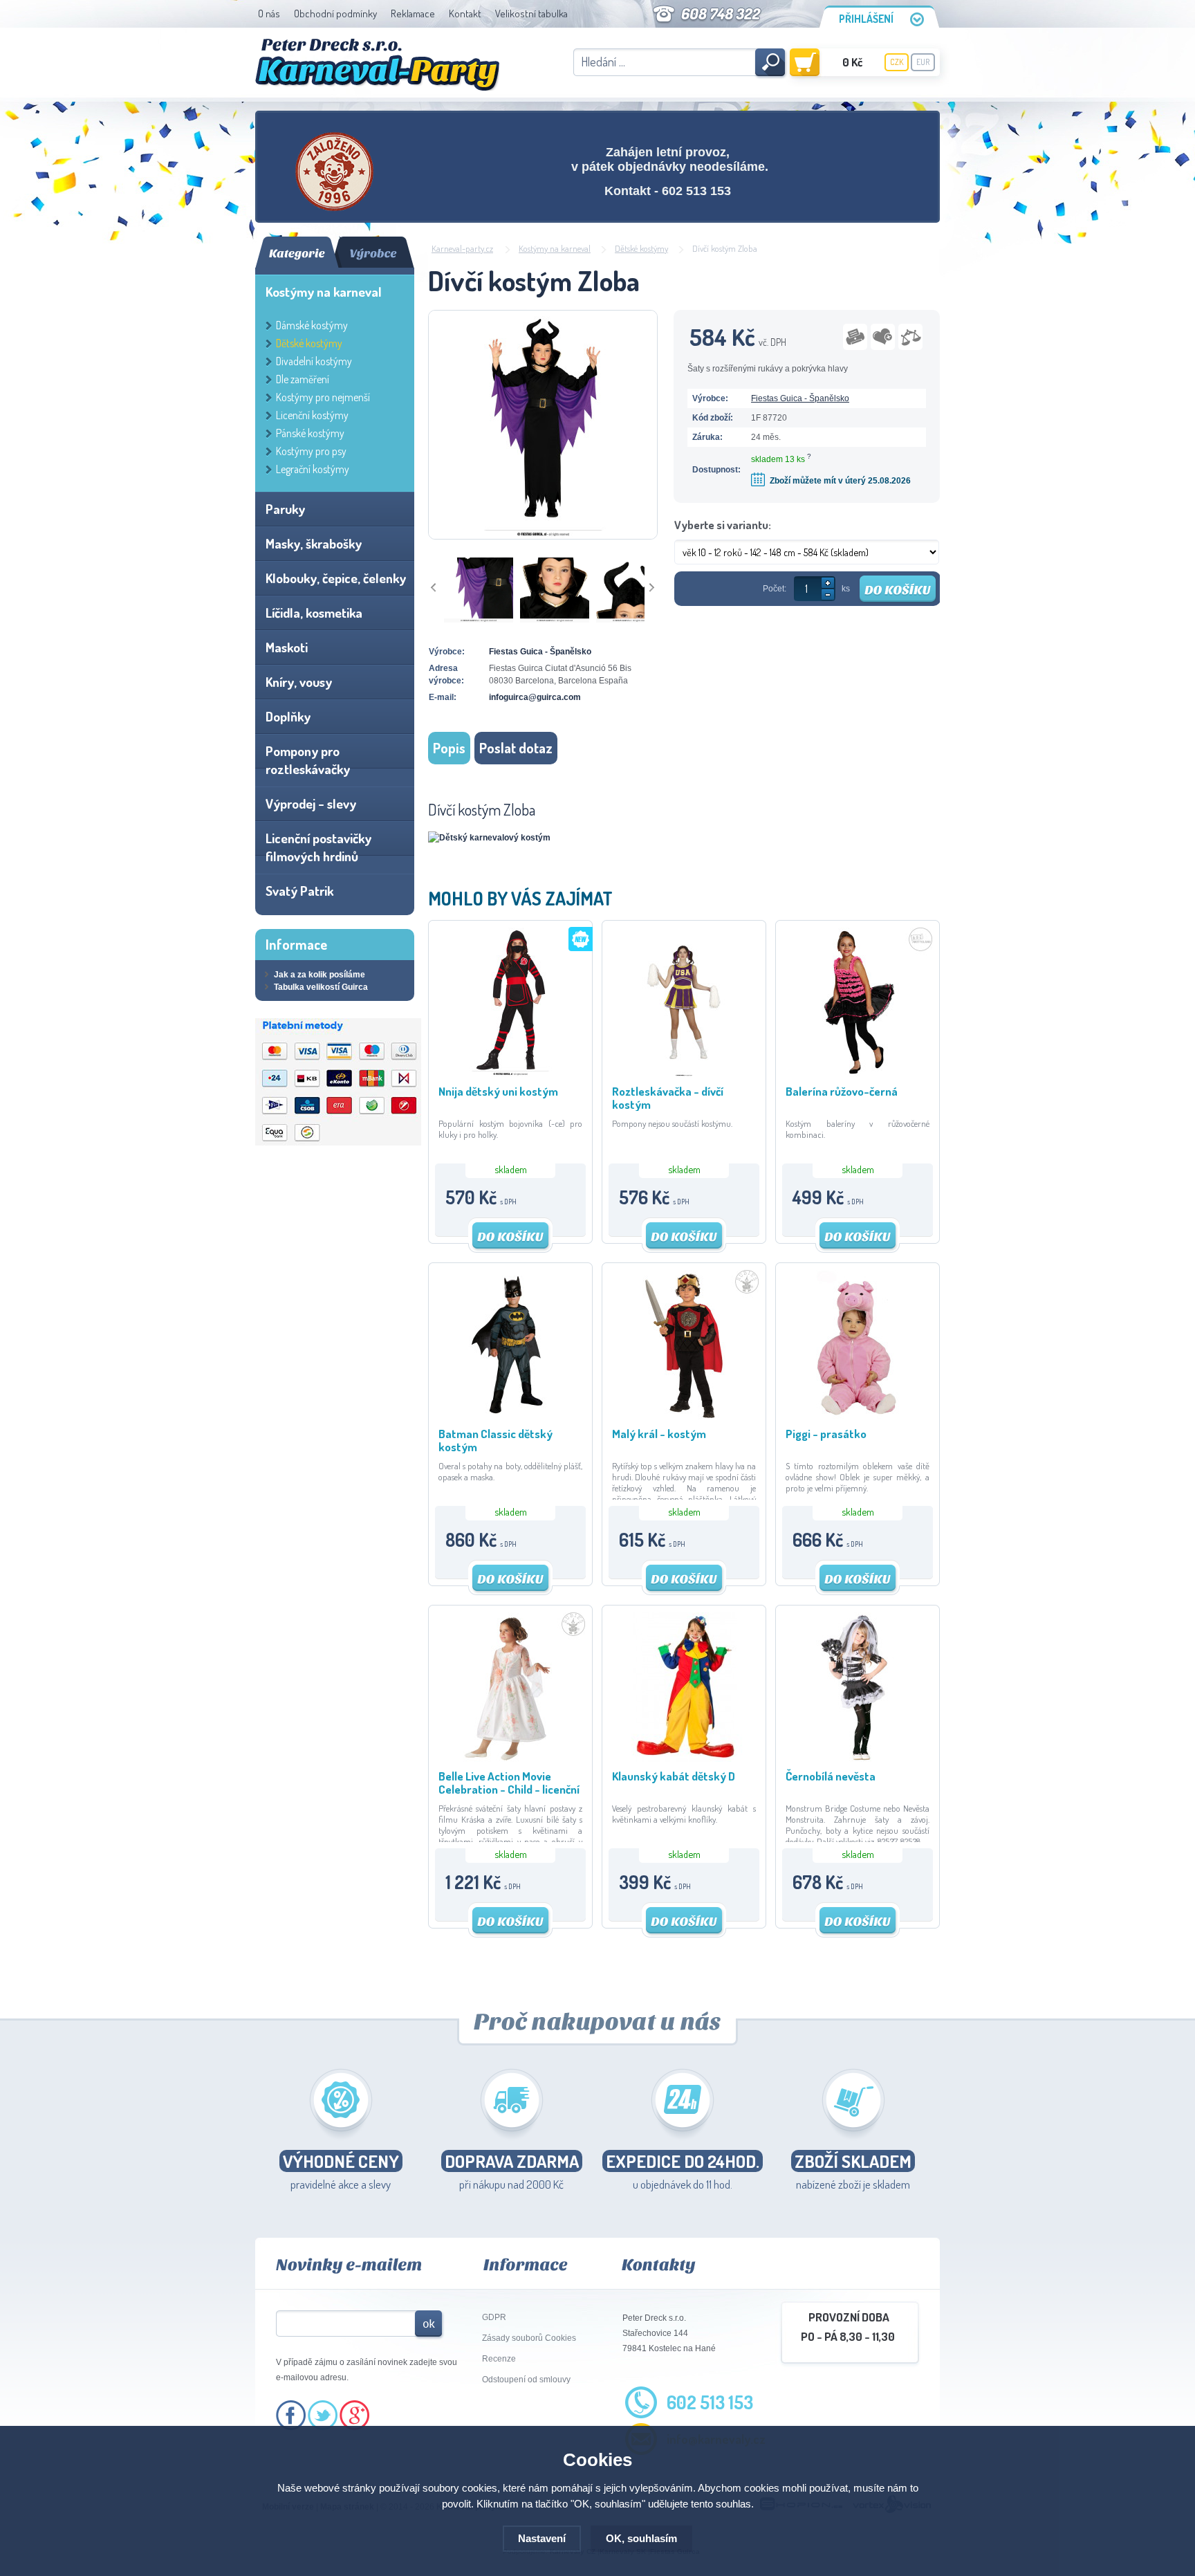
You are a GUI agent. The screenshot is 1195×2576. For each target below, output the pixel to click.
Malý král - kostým (659, 1434)
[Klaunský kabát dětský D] (684, 1759)
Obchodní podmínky (335, 13)
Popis (449, 748)
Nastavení (542, 2538)
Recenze (499, 2359)
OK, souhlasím (641, 2538)
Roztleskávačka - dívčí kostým (668, 1097)
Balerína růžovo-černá (842, 1091)
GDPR (494, 2317)
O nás (269, 13)
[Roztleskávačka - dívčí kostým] (684, 1074)
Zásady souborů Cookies (529, 2338)
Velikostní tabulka (531, 13)
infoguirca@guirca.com (535, 697)
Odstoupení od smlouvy (526, 2380)
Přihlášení (866, 19)
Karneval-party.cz (462, 248)
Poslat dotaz (516, 748)
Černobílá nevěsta (831, 1776)
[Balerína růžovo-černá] (858, 1074)
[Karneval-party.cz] (377, 65)
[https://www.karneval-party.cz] (338, 1143)
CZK (897, 62)
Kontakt (465, 13)
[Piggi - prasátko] (858, 1417)
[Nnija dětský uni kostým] (510, 1074)
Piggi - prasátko (826, 1434)
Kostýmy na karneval (555, 248)
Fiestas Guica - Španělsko (800, 398)
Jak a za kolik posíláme (319, 975)
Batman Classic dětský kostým (495, 1440)
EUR (923, 62)
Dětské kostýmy (641, 248)
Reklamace (413, 13)
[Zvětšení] (489, 838)
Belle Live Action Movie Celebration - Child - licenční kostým (509, 1782)
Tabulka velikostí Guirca (321, 987)
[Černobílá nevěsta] (858, 1759)
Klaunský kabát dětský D (674, 1776)
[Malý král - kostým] (684, 1417)
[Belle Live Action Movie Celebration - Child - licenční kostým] (510, 1759)
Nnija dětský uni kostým (498, 1091)
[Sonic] (335, 172)
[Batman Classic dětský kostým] (510, 1417)
